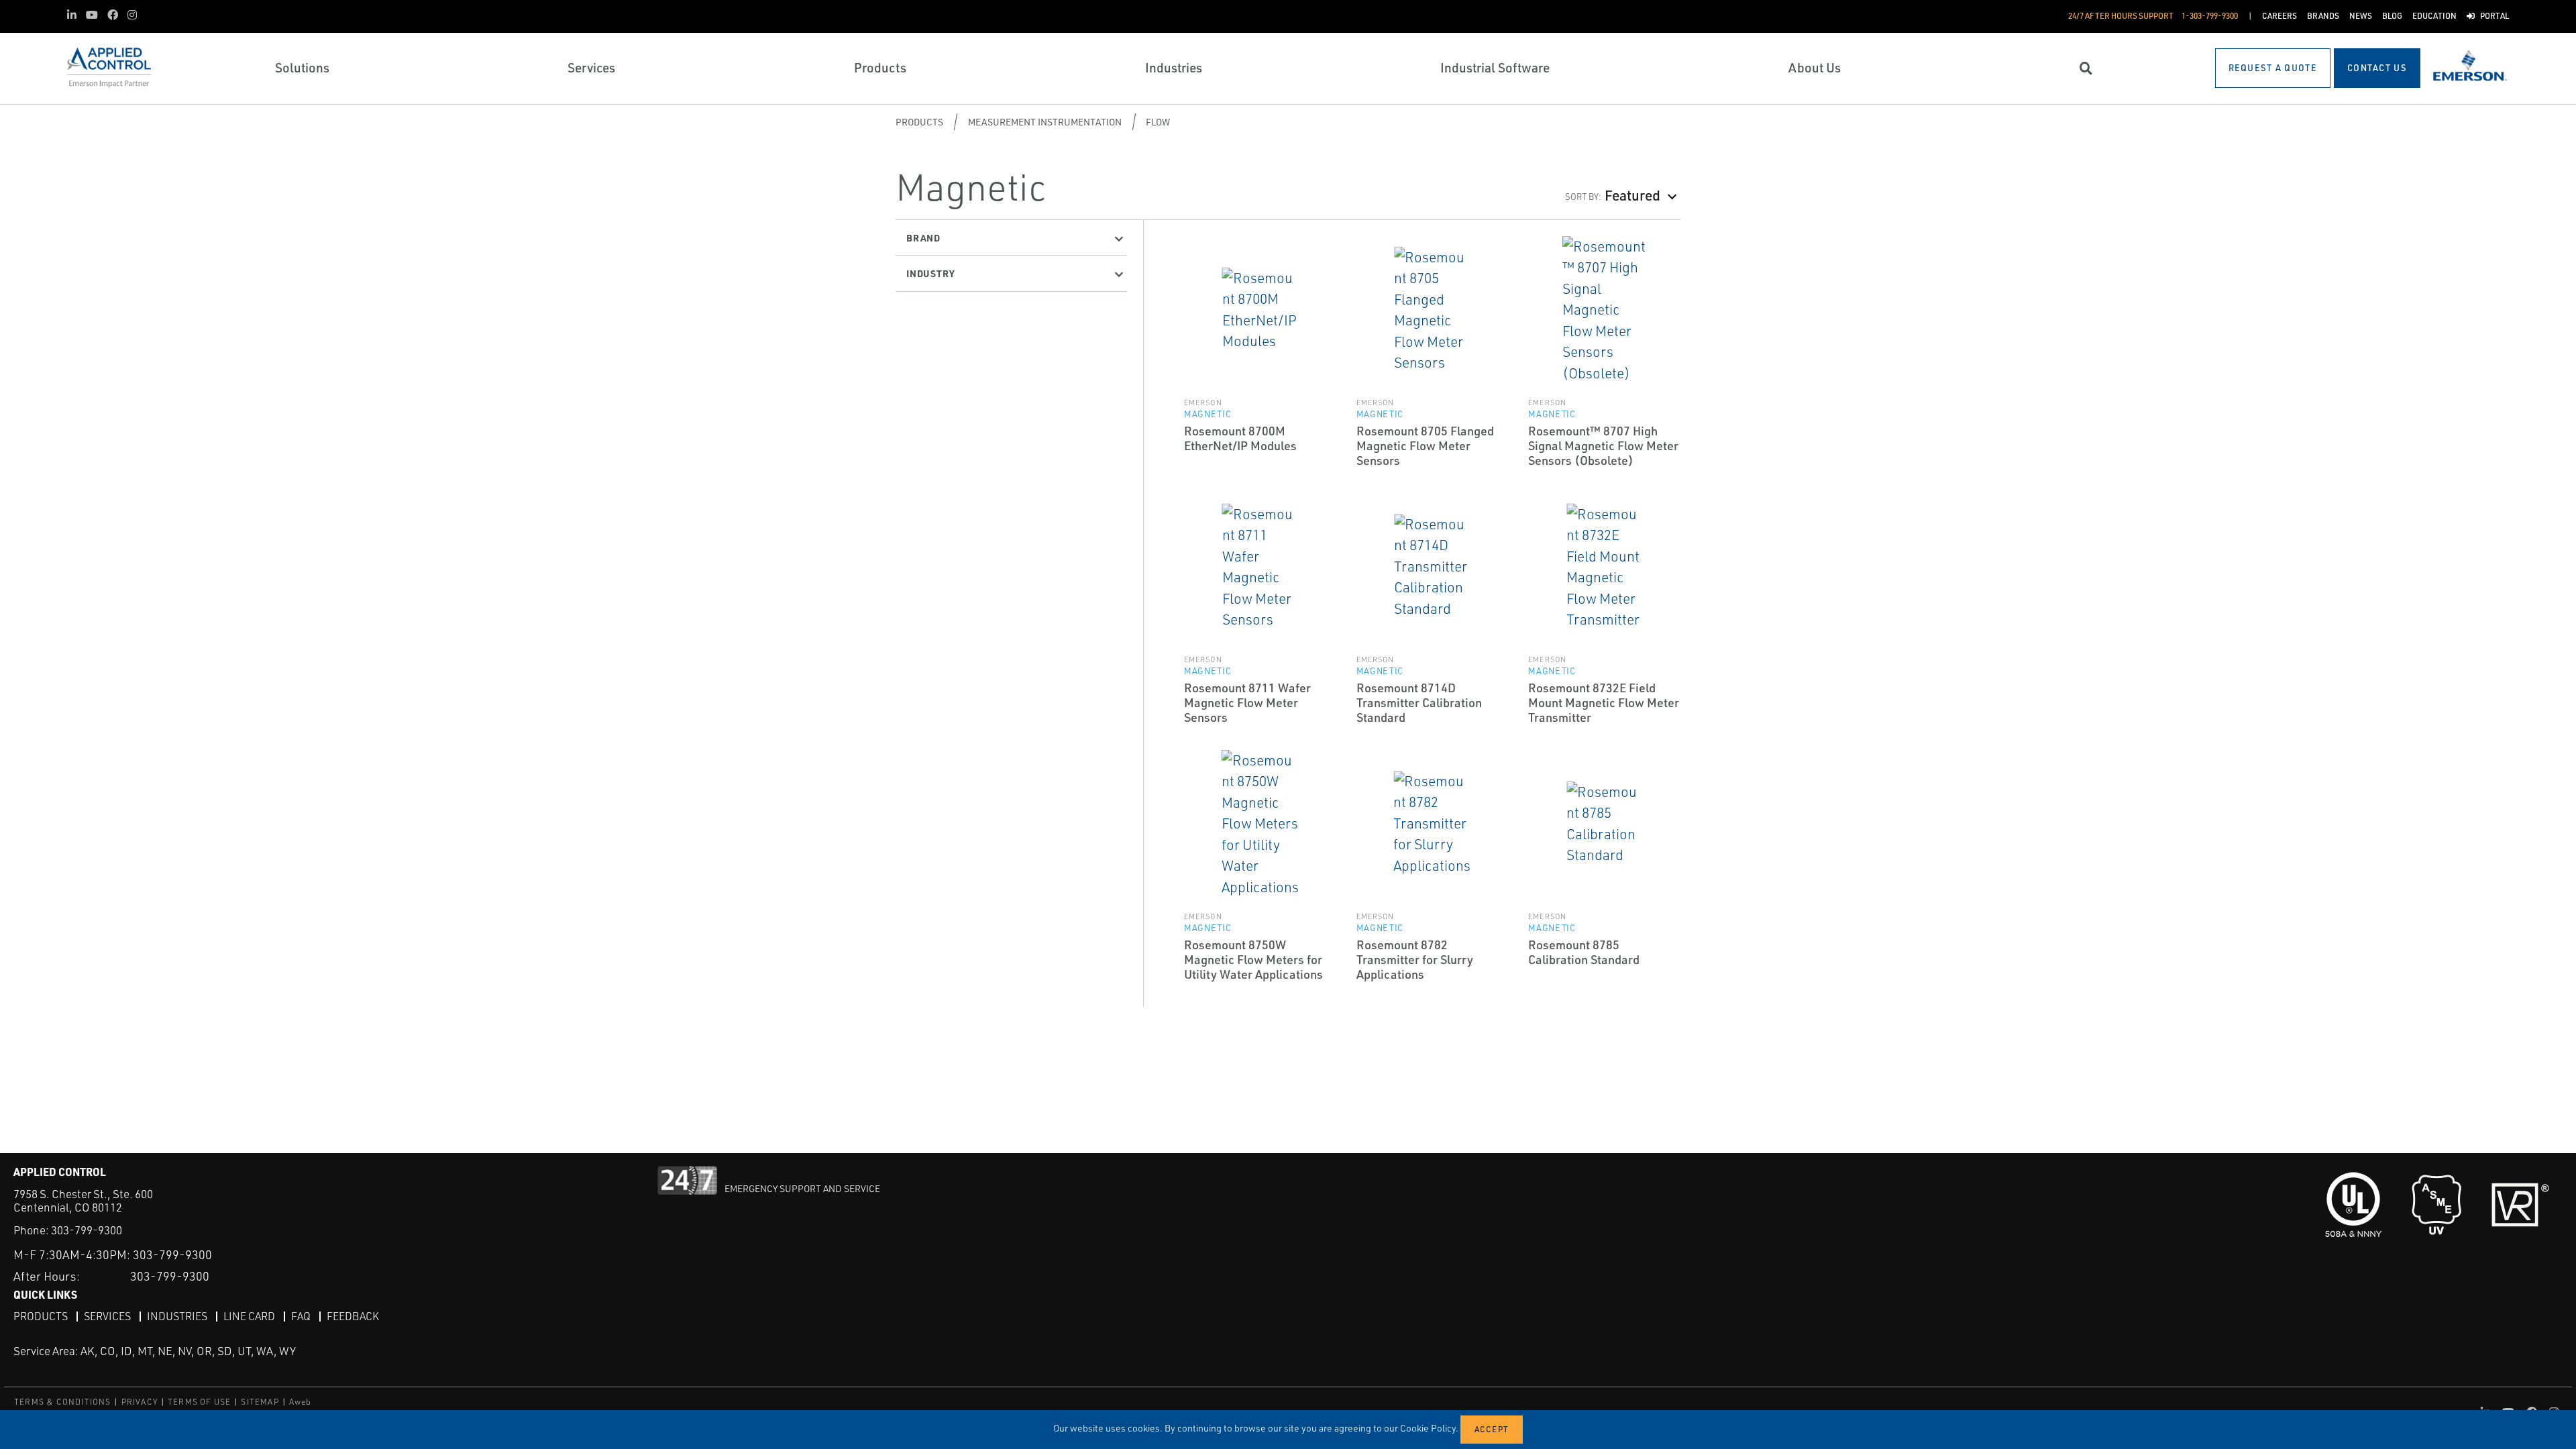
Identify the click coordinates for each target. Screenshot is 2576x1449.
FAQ (301, 1316)
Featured (1632, 195)
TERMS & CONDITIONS (63, 1402)
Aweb (301, 1402)
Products (919, 122)
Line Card (249, 1316)
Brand (923, 237)
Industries (177, 1316)
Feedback (353, 1316)
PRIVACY (140, 1402)
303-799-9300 (87, 1230)
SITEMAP (260, 1402)
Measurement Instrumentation (1045, 122)
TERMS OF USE (199, 1402)
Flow (1158, 122)
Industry (930, 273)
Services (107, 1316)
